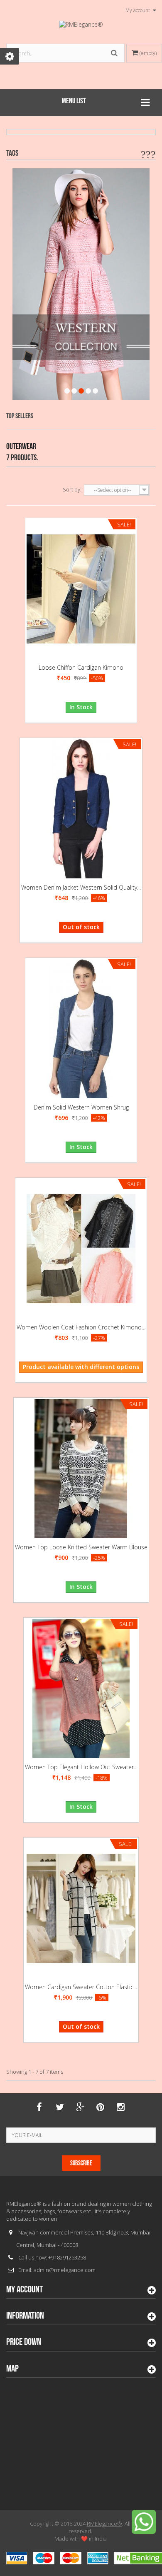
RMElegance (104, 2524)
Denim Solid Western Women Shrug (81, 1107)
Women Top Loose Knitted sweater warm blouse (81, 1547)
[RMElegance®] (81, 25)
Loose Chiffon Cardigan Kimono (81, 667)
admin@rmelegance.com (65, 2270)
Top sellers (20, 416)
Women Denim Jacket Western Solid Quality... (81, 887)
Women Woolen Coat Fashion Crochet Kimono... (81, 1327)
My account (25, 2289)
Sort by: (72, 489)
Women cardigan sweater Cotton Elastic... (81, 1987)
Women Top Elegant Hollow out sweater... (81, 1767)
